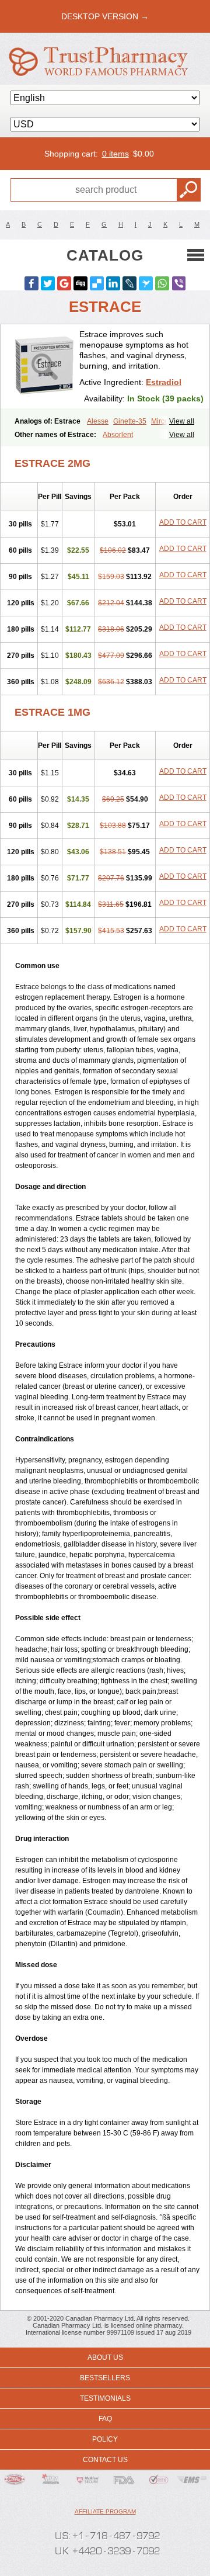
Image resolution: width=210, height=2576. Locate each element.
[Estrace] (44, 367)
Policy (105, 2439)
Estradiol (164, 382)
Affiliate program (105, 2511)
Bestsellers (105, 2378)
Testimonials (105, 2398)
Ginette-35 (130, 421)
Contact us (105, 2460)
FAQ (105, 2419)
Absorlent (118, 435)
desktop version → (105, 16)
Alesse (98, 421)
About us (105, 2357)
